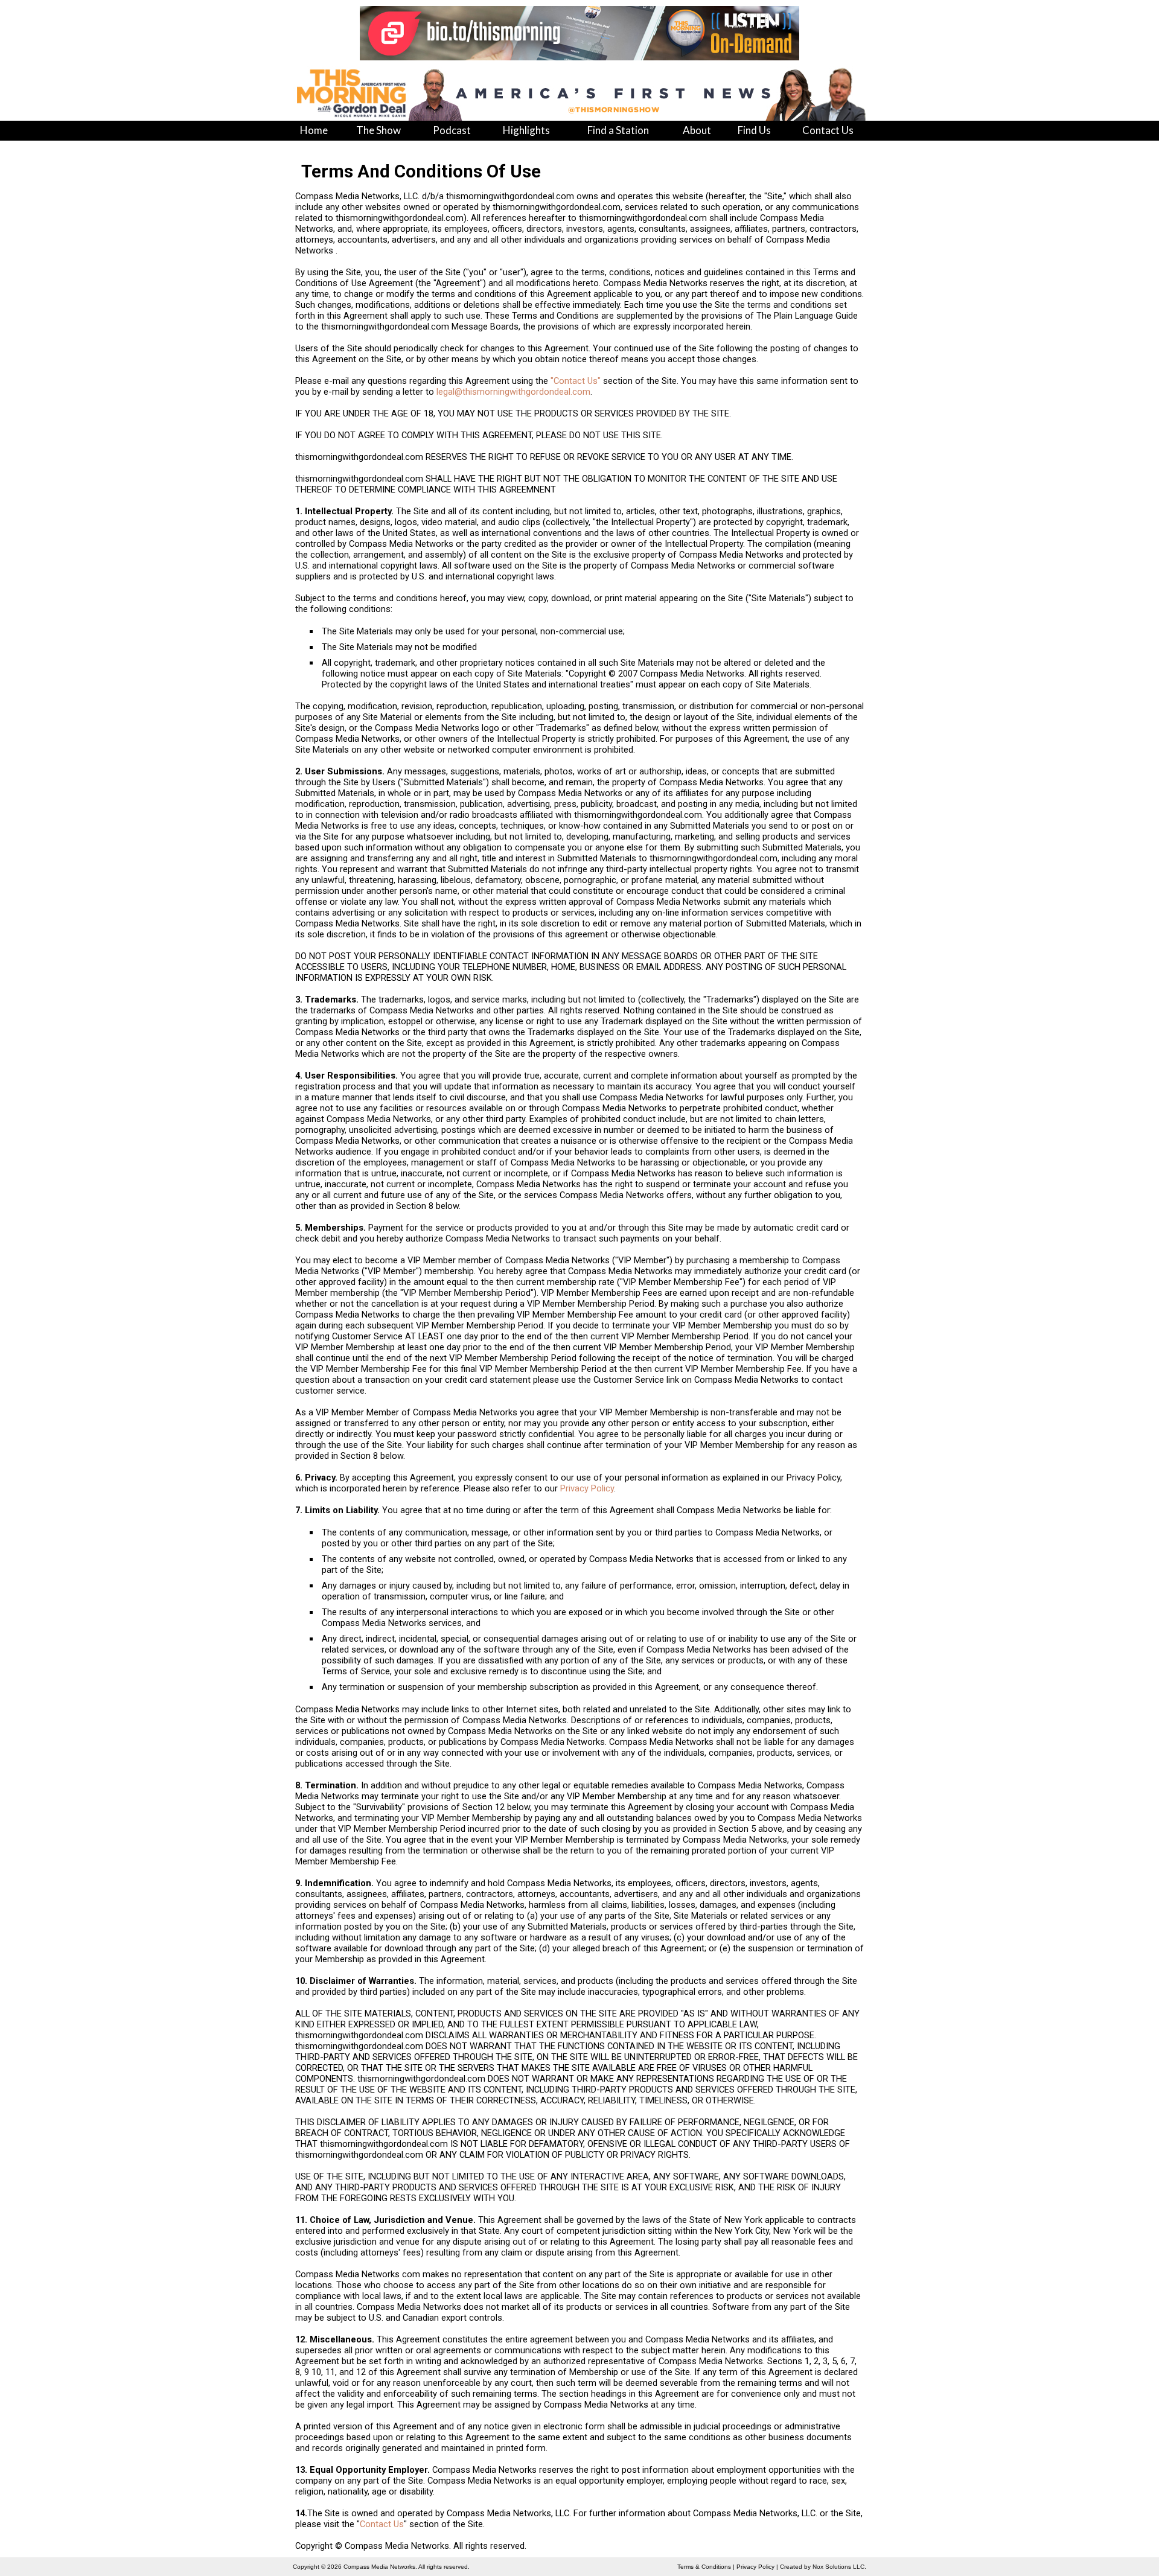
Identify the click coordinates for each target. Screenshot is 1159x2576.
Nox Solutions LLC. (839, 2567)
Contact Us (382, 2524)
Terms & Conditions (704, 2567)
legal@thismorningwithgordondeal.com (513, 392)
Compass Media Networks (379, 2567)
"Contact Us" (576, 381)
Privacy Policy (587, 1488)
